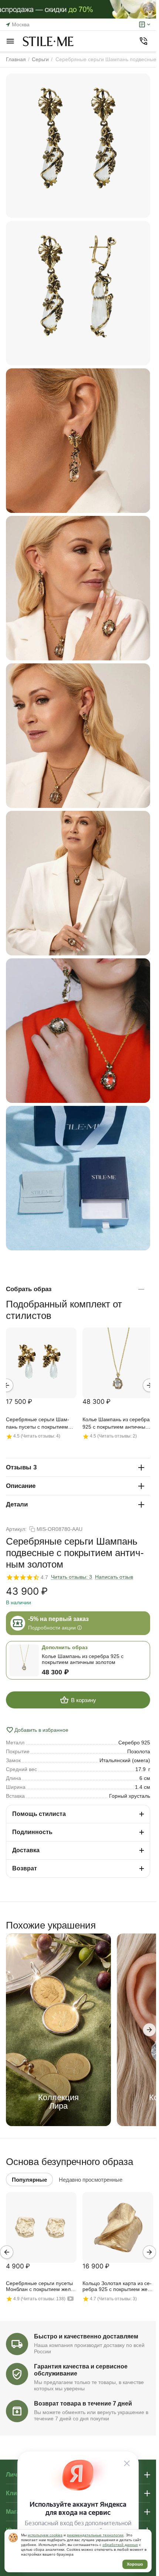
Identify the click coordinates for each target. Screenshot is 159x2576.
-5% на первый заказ (58, 1619)
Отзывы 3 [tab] (21, 1467)
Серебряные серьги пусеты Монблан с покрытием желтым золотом (39, 2287)
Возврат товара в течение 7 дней (83, 2403)
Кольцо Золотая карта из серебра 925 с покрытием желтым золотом (117, 2287)
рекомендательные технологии (95, 2535)
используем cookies (45, 2535)
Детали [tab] (17, 1504)
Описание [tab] (21, 1486)
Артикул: (16, 1529)
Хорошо (135, 2564)
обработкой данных (120, 2545)
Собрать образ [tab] (29, 1289)
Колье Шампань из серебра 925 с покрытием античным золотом (116, 1424)
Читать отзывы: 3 (72, 1577)
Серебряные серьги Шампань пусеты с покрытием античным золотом (38, 1424)
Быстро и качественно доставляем (86, 2336)
